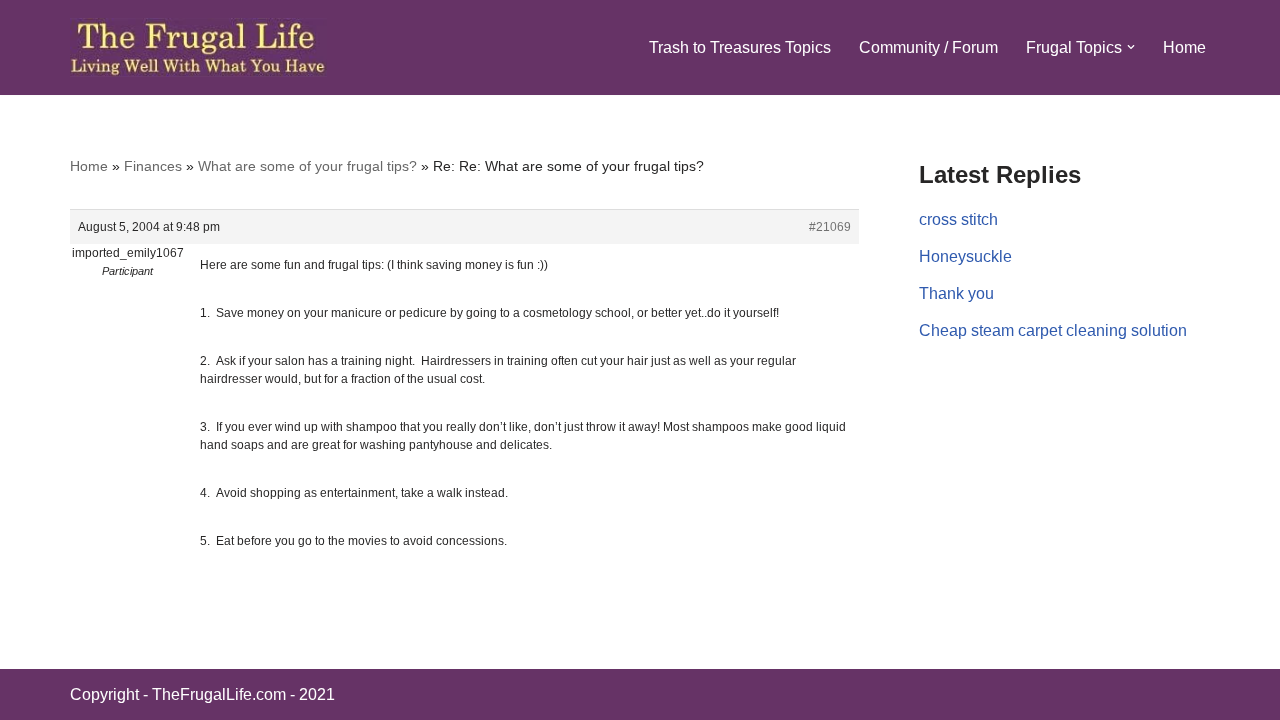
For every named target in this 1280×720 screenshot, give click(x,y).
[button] (1131, 47)
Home (1184, 47)
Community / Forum (928, 47)
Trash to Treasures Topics (740, 47)
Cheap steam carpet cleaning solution (1053, 330)
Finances (153, 166)
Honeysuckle (965, 256)
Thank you (956, 293)
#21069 (830, 227)
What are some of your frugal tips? (307, 166)
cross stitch (958, 219)
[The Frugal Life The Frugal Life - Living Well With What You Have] (198, 47)
